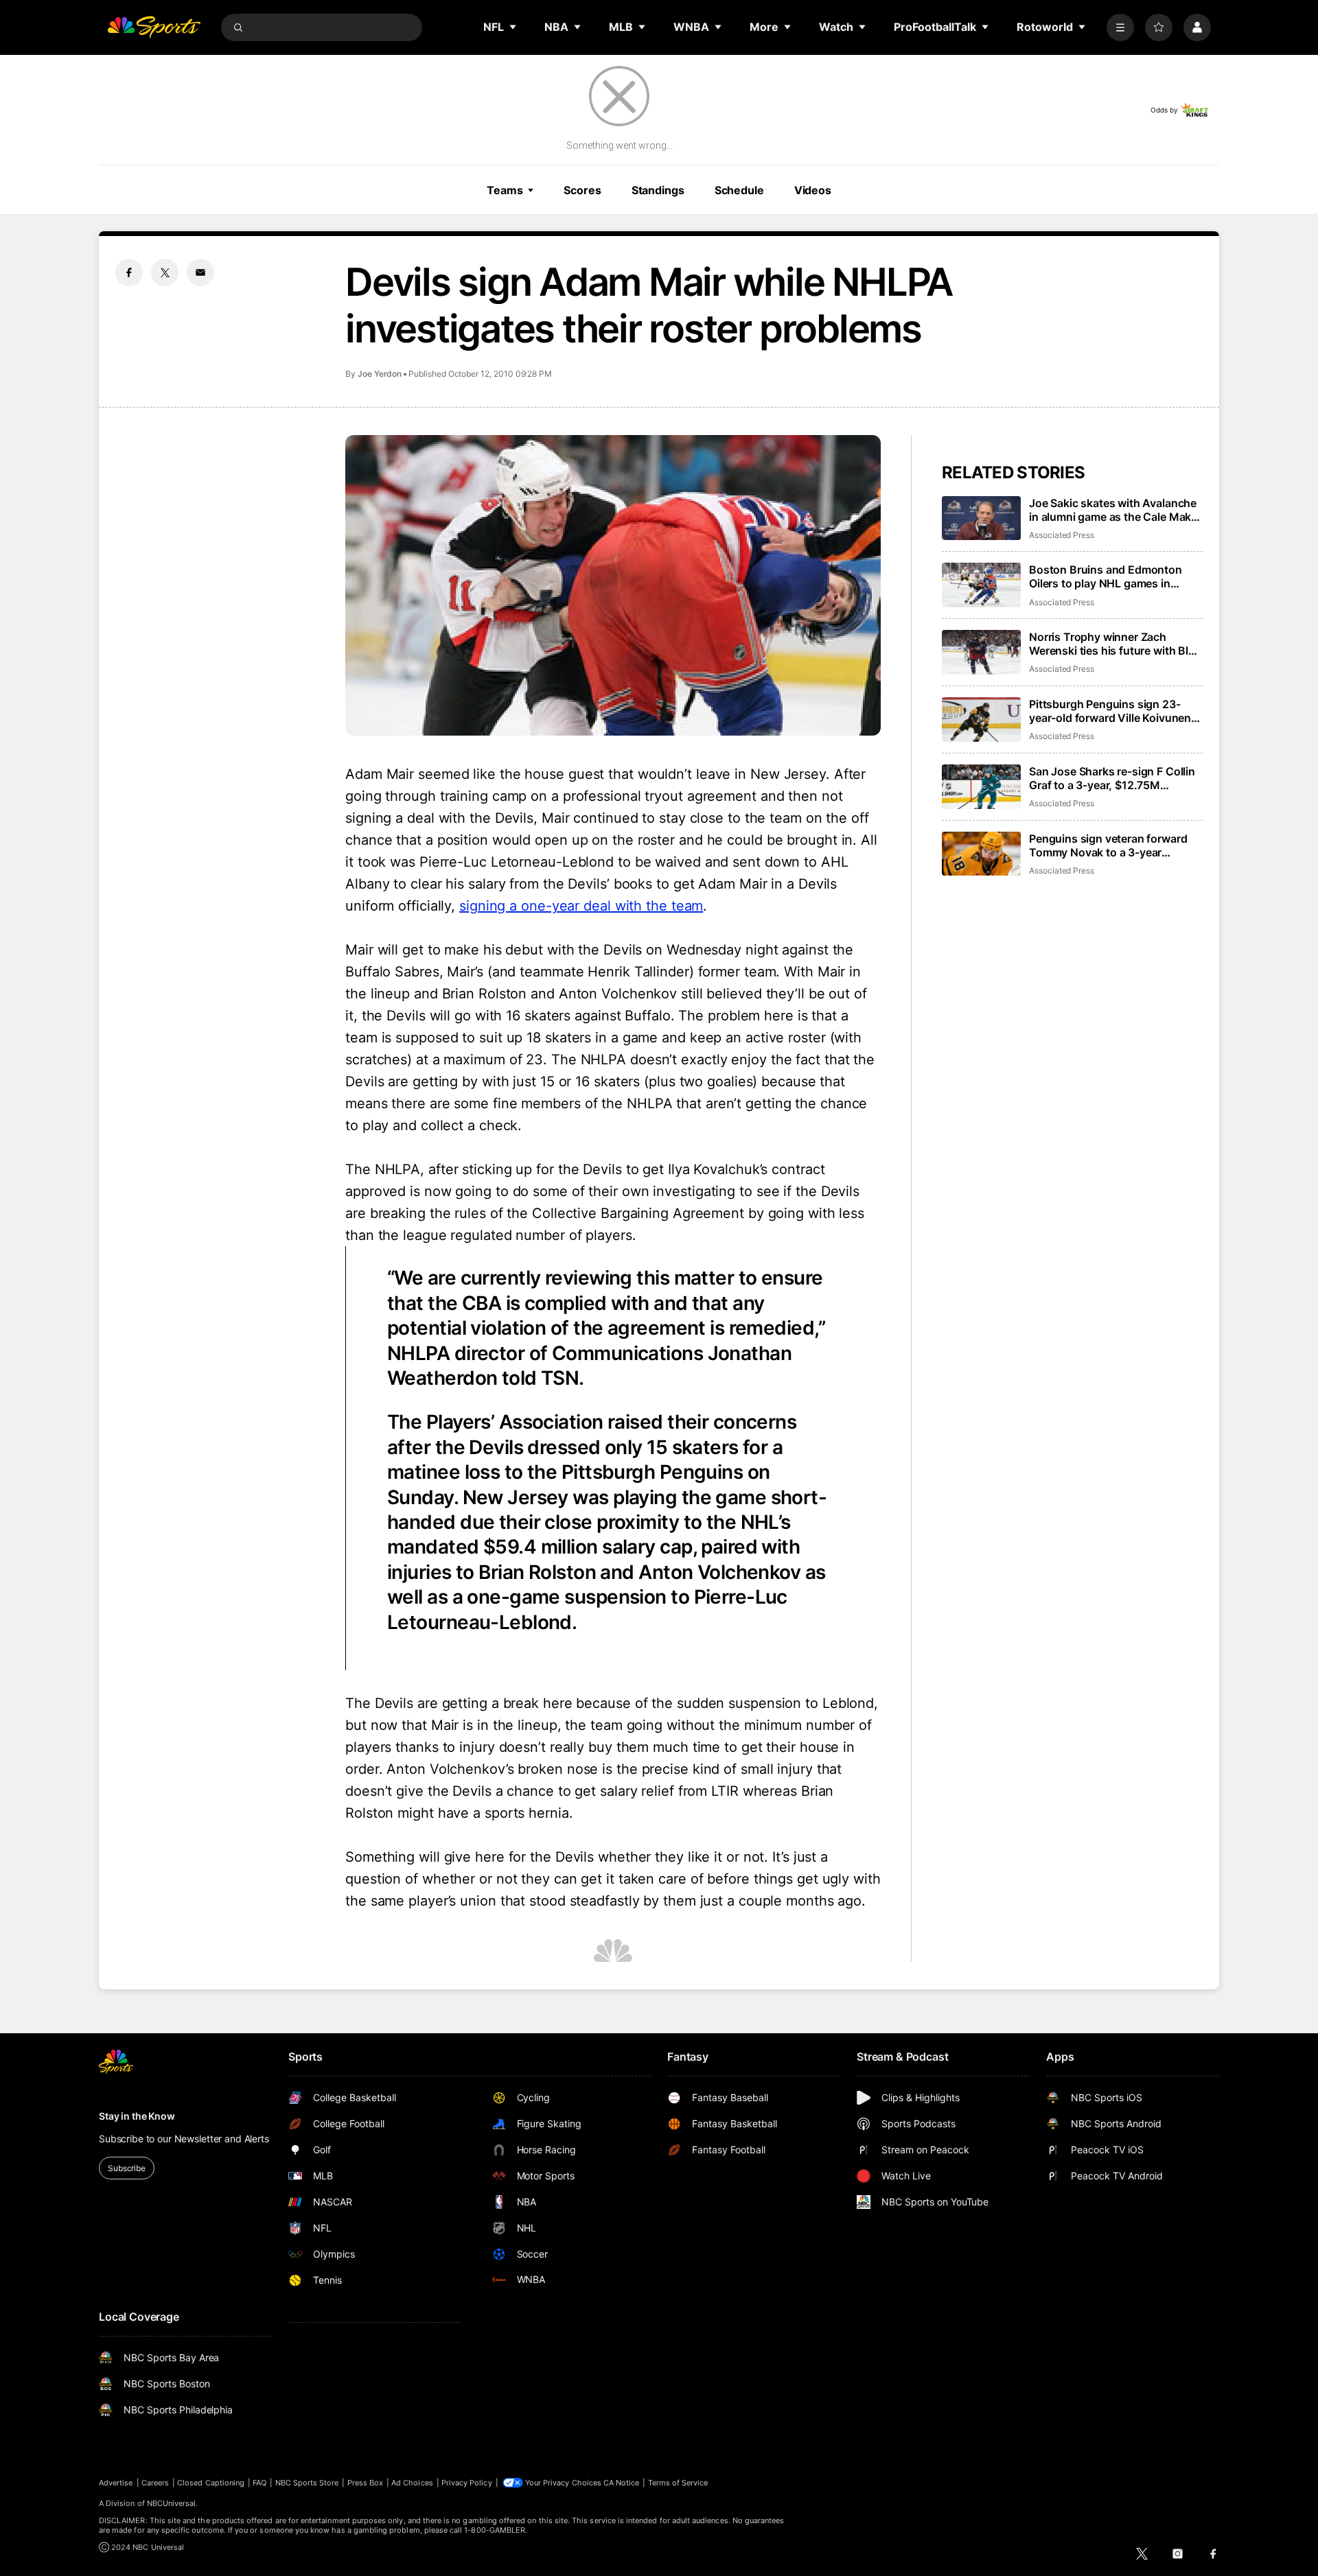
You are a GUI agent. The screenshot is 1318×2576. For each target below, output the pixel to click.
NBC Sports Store (307, 2483)
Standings (658, 190)
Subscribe (127, 2168)
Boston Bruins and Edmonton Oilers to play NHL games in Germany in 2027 (1106, 576)
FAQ (259, 2483)
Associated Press (1062, 535)
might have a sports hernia (483, 1813)
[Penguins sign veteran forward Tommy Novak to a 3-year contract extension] (981, 854)
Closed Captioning (211, 2483)
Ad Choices (412, 2483)
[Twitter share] (165, 272)
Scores (582, 190)
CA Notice (622, 2483)
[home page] (154, 27)
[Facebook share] (129, 272)
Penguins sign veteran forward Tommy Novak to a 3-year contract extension (1108, 845)
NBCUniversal (172, 2503)
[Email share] (200, 272)
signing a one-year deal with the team (581, 906)
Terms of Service (678, 2483)
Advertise (116, 2483)
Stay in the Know (137, 2116)
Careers (155, 2483)
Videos (813, 190)
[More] (1120, 27)
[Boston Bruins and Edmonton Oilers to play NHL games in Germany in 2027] (981, 585)
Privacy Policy (467, 2483)
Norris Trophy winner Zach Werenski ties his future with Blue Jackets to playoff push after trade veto (1115, 644)
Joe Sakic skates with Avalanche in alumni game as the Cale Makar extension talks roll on (1115, 510)
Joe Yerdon (380, 374)
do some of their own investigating (624, 1191)
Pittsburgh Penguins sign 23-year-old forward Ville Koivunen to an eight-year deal (1110, 711)
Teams (505, 190)
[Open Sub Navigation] (513, 27)
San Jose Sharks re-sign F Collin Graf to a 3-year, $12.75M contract (1112, 778)
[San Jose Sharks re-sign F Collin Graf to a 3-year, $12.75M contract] (981, 787)
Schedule (739, 190)
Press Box (366, 2483)
